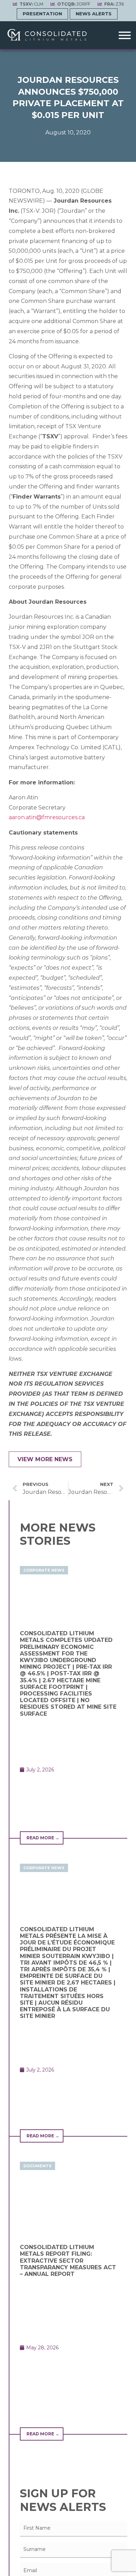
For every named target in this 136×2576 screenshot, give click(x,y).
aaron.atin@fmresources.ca (47, 817)
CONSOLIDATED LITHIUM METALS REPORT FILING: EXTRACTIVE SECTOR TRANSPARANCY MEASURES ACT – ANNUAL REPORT (68, 2261)
